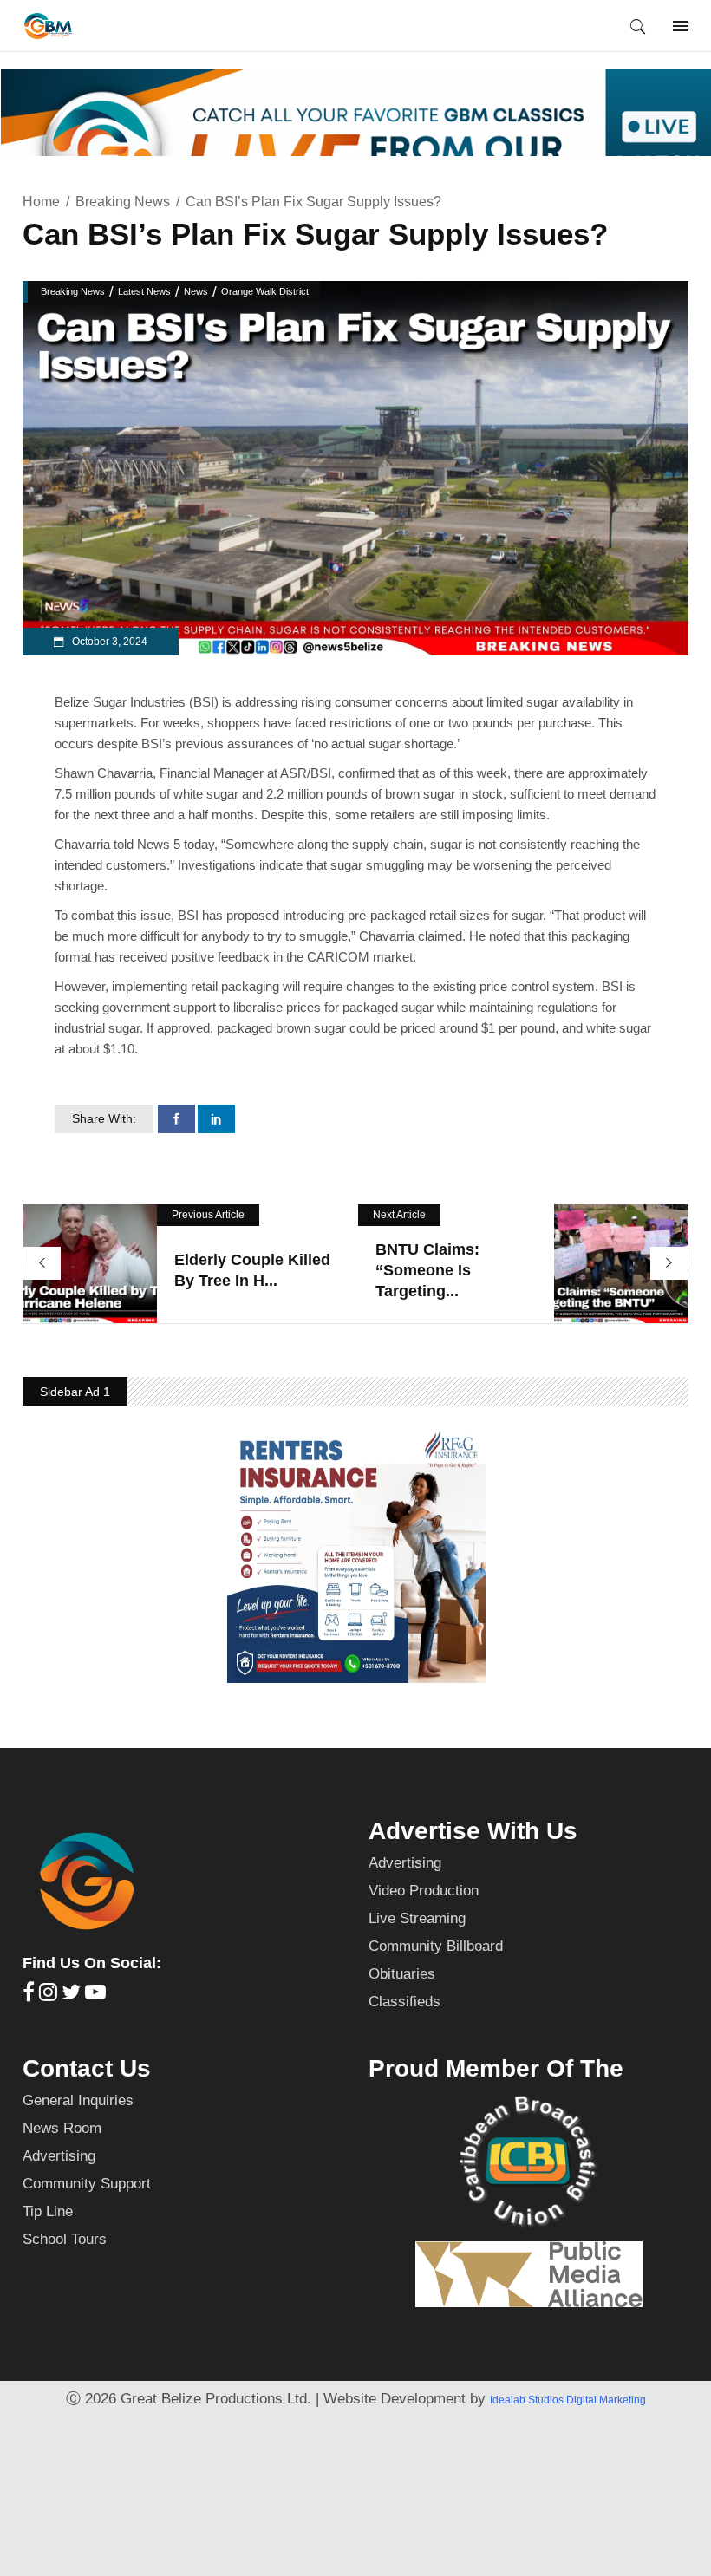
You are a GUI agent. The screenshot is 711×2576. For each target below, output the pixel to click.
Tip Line (48, 2211)
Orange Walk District (265, 291)
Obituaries (402, 1974)
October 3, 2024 (108, 642)
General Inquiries (78, 2100)
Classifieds (404, 2002)
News (196, 291)
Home (41, 202)
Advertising (405, 1863)
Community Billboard (436, 1946)
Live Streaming (417, 1918)
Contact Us (87, 2068)
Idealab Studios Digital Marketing (568, 2400)
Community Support (87, 2184)
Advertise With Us (473, 1831)
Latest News (144, 291)
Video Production (424, 1891)
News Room (62, 2128)
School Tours (65, 2239)
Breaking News (123, 202)
